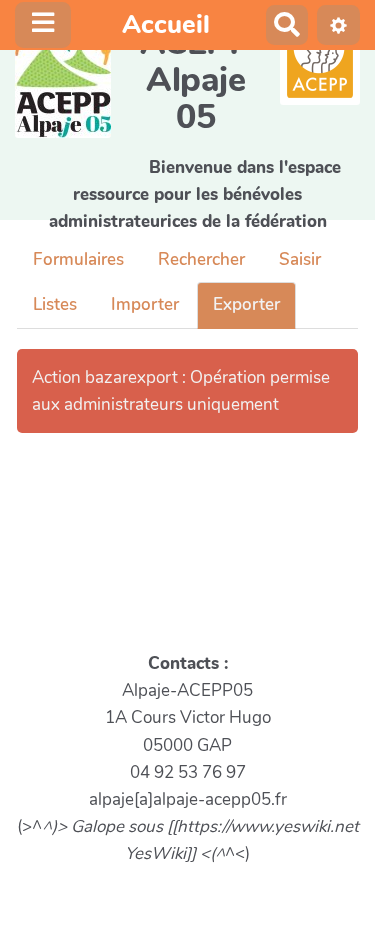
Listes (55, 304)
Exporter (246, 304)
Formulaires (78, 259)
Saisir (300, 259)
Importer (145, 304)
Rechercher (201, 259)
